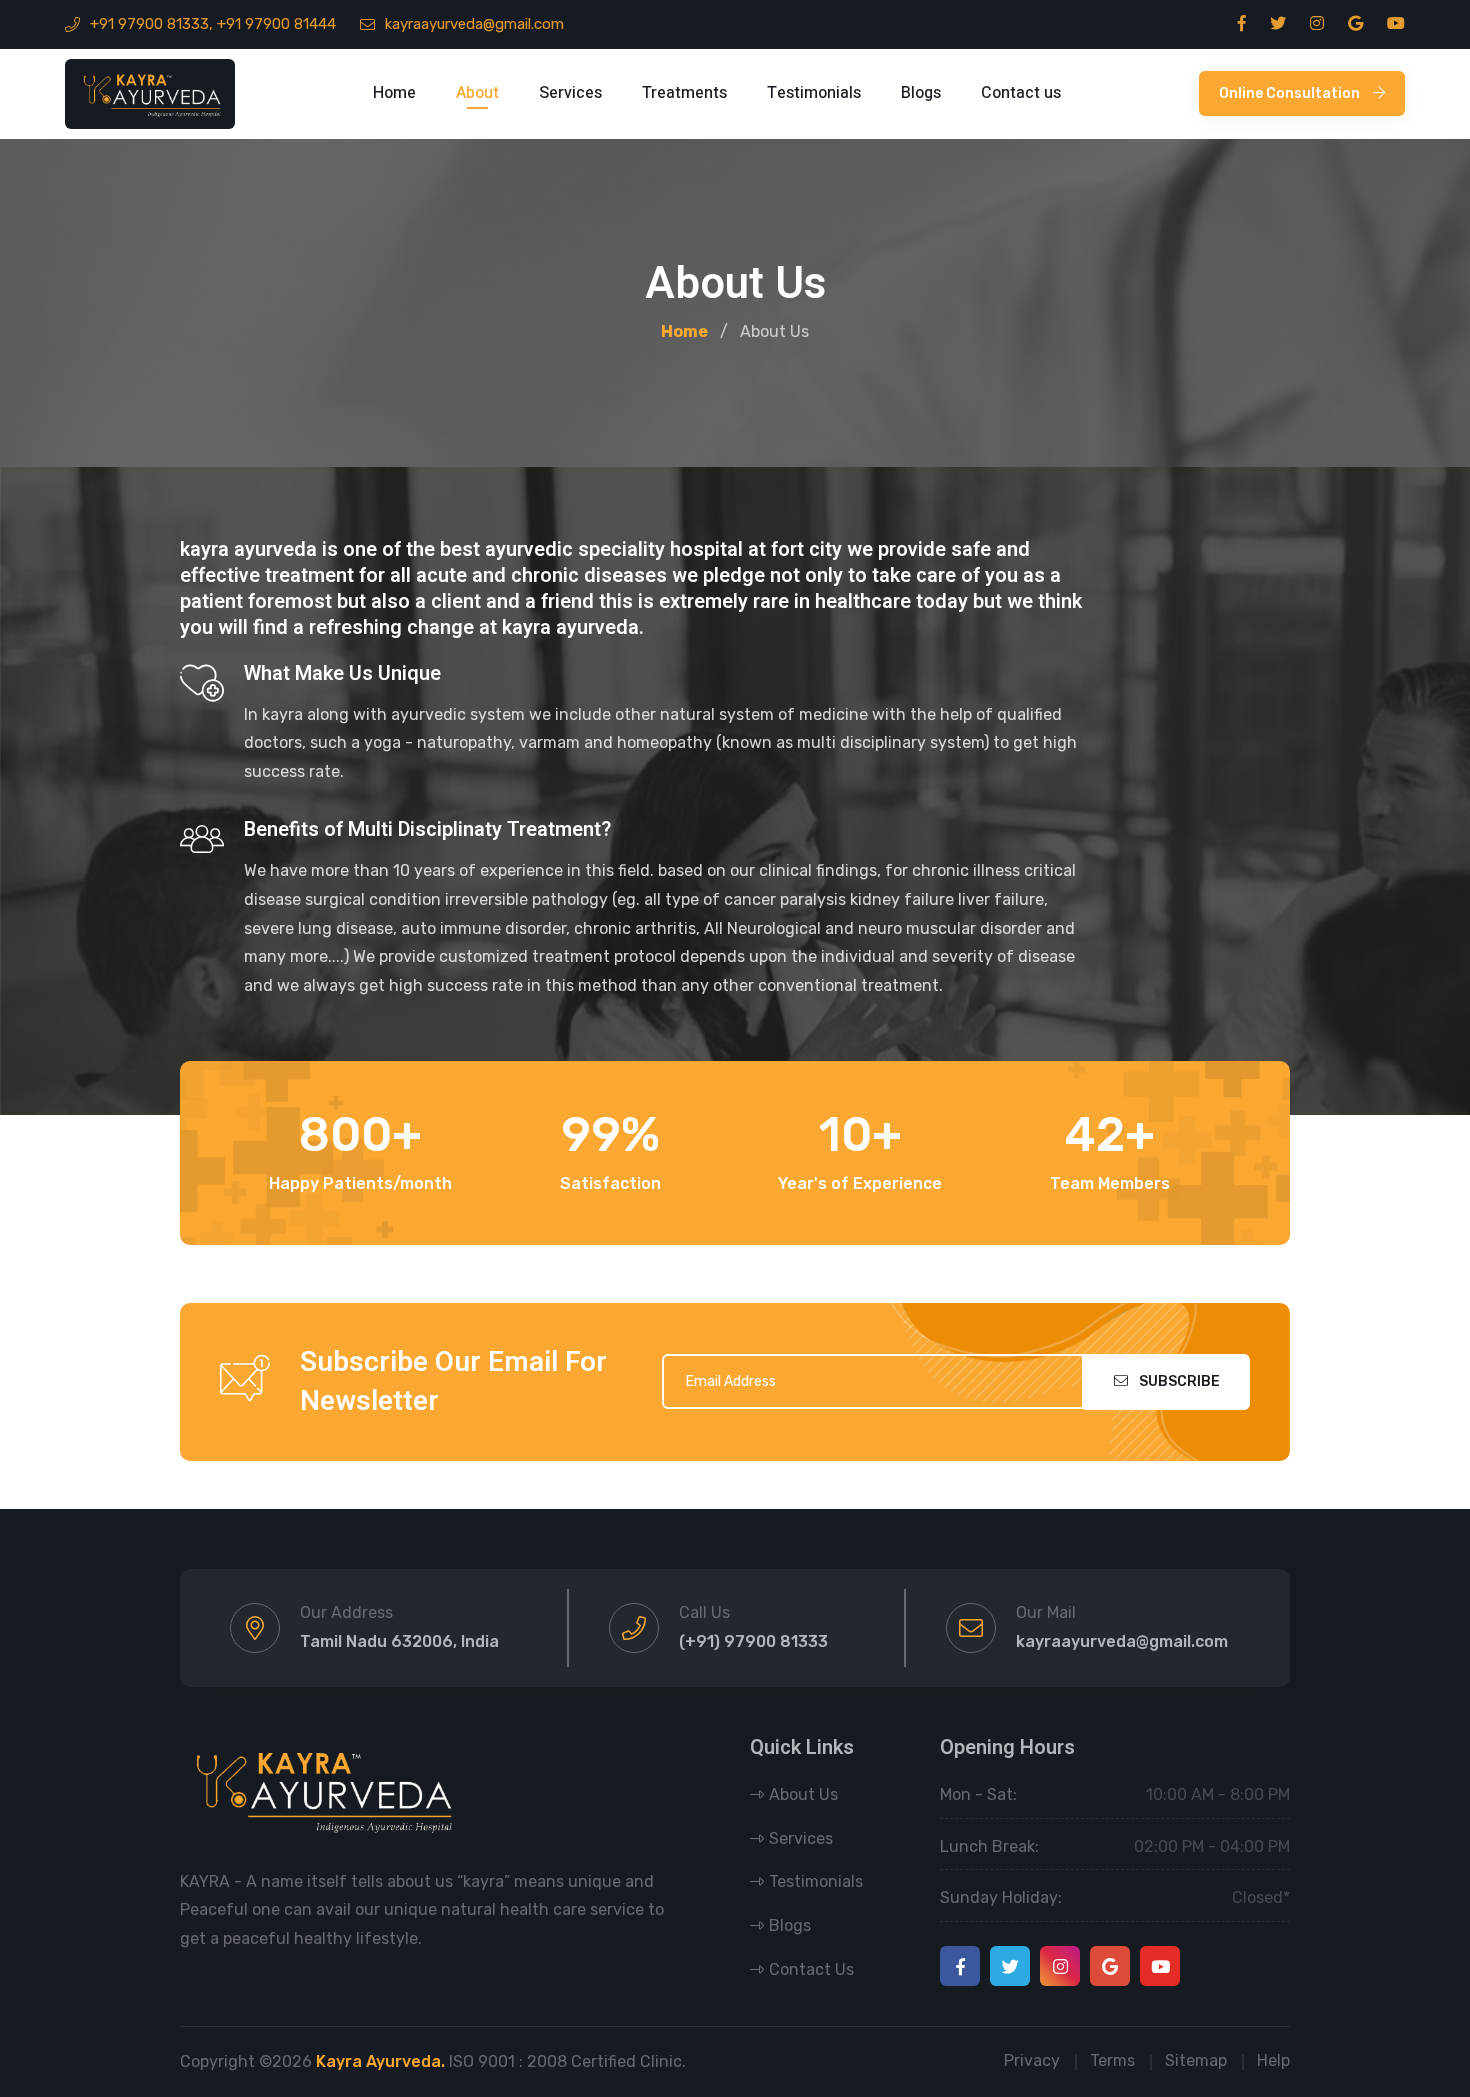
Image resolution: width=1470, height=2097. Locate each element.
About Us (803, 1794)
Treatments (684, 93)
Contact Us (811, 1969)
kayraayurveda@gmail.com (474, 24)
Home (394, 93)
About (477, 93)
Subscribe (1178, 1381)
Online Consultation (1291, 93)
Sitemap (1196, 2060)
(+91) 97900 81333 (753, 1641)
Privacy (1032, 2060)
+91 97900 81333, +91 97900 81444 (213, 24)
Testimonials (814, 93)
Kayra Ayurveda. (380, 2061)
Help (1273, 2060)
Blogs (921, 93)
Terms (1112, 2060)
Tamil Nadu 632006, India (399, 1641)
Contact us (1021, 93)
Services (570, 93)
